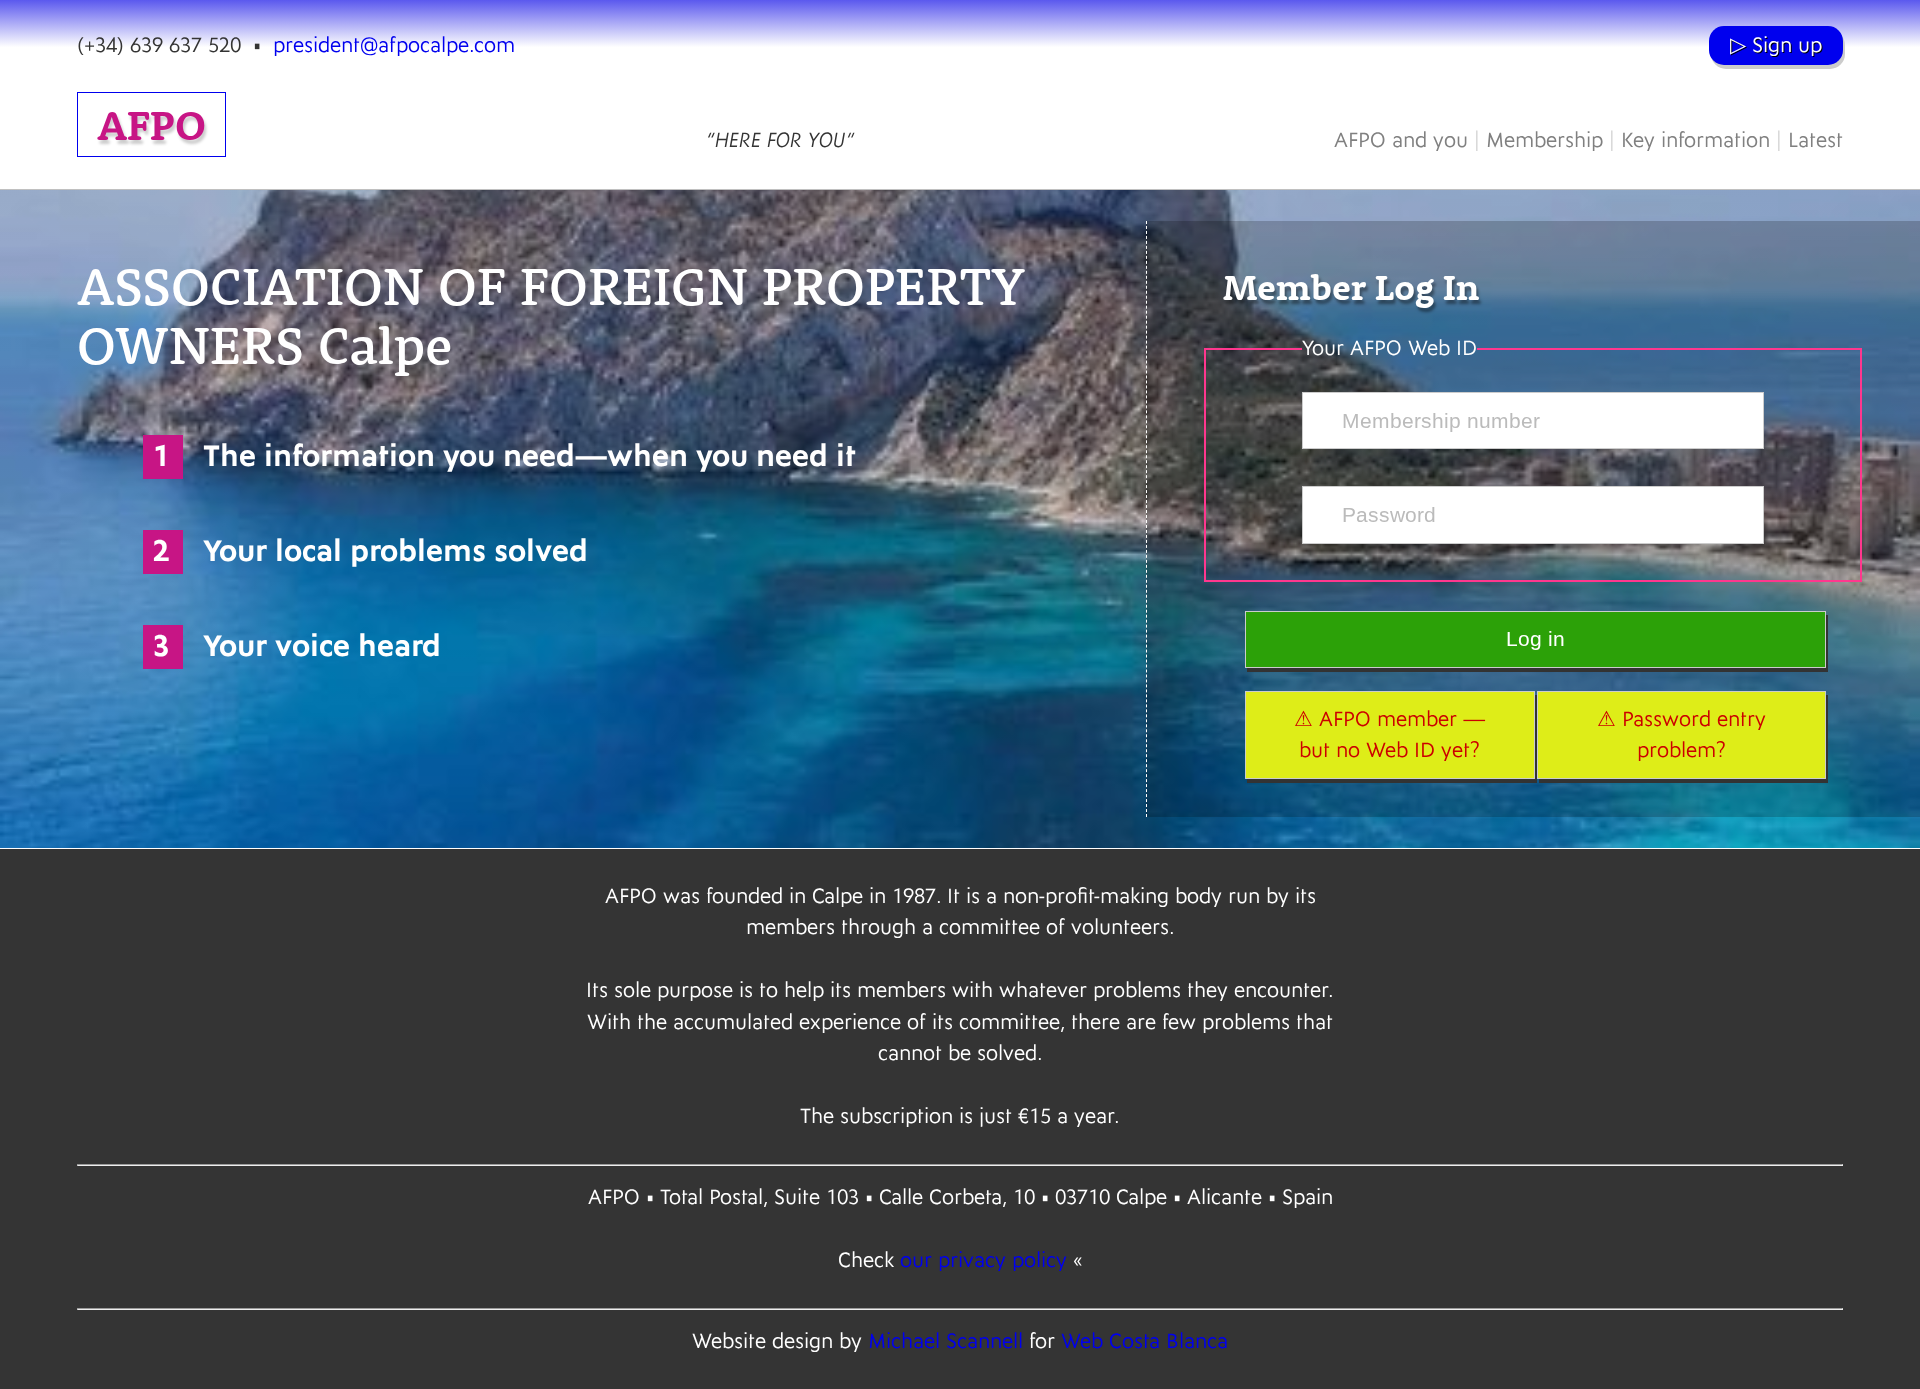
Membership (1544, 140)
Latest (1815, 140)
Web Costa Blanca (1144, 1341)
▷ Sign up (1776, 45)
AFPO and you (1401, 140)
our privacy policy (983, 1260)
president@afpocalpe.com (394, 45)
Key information (1695, 140)
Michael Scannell (945, 1341)
